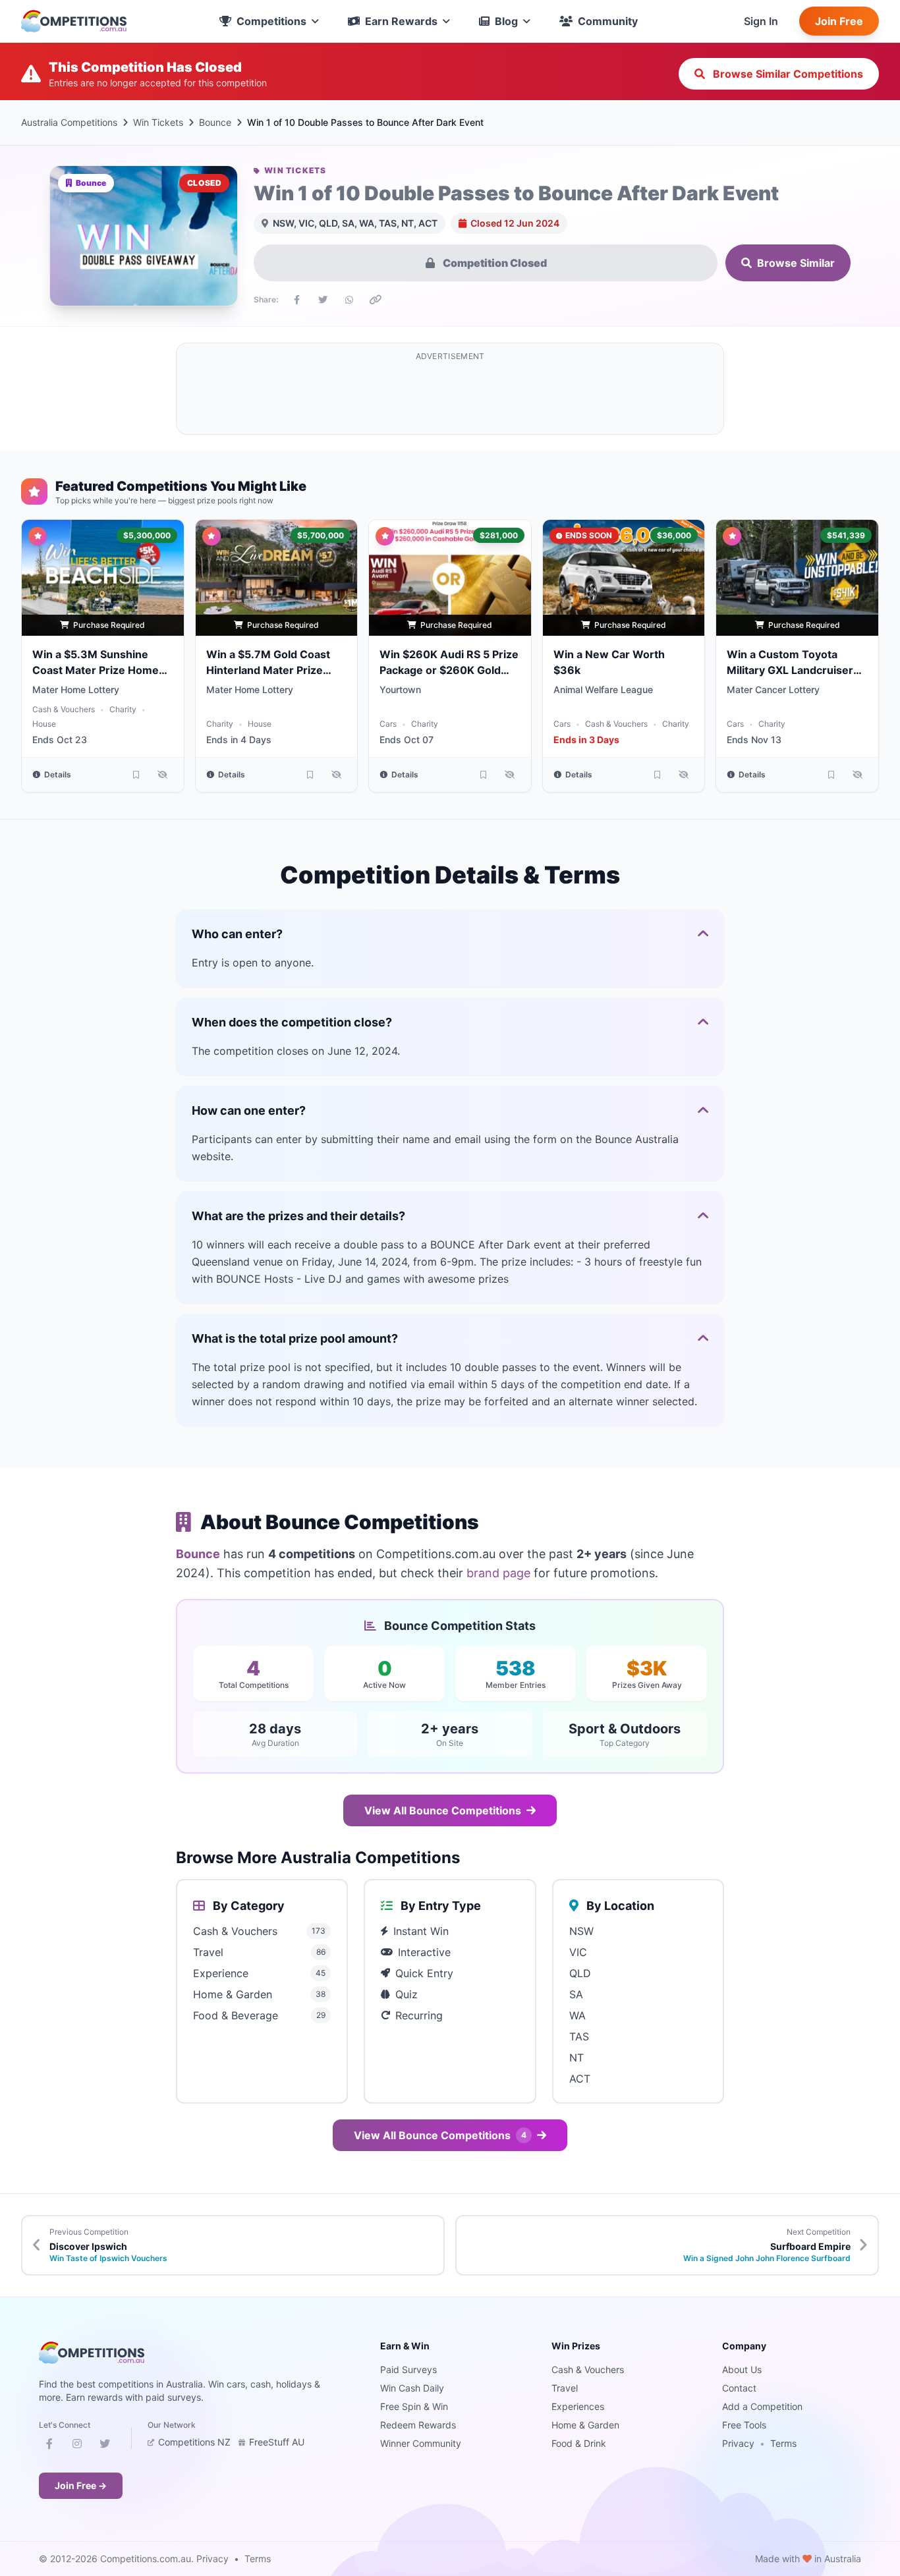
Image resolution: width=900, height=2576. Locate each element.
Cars (388, 724)
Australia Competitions (69, 122)
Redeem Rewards (418, 2425)
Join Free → (81, 2485)
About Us (742, 2369)
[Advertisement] (450, 397)
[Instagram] (77, 2446)
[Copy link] (376, 300)
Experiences (578, 2406)
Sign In (761, 21)
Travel (565, 2388)
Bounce (215, 122)
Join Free (839, 21)
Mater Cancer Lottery (773, 689)
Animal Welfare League (603, 689)
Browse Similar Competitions (787, 74)
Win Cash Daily (412, 2388)
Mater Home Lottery (76, 689)
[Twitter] (105, 2446)
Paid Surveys (408, 2369)
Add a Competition (762, 2406)
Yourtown (400, 689)
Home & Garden (585, 2425)
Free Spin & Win (414, 2406)
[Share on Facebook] (296, 300)
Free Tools (744, 2425)
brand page (498, 1573)
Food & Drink (579, 2443)
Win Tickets (158, 122)
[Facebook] (49, 2446)
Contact (739, 2388)
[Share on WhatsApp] (349, 300)
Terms (783, 2443)
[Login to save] (136, 775)
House (44, 724)
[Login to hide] (163, 775)
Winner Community (421, 2443)
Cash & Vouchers (64, 709)
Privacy (738, 2443)
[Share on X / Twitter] (323, 300)
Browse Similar (796, 263)
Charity (123, 709)
